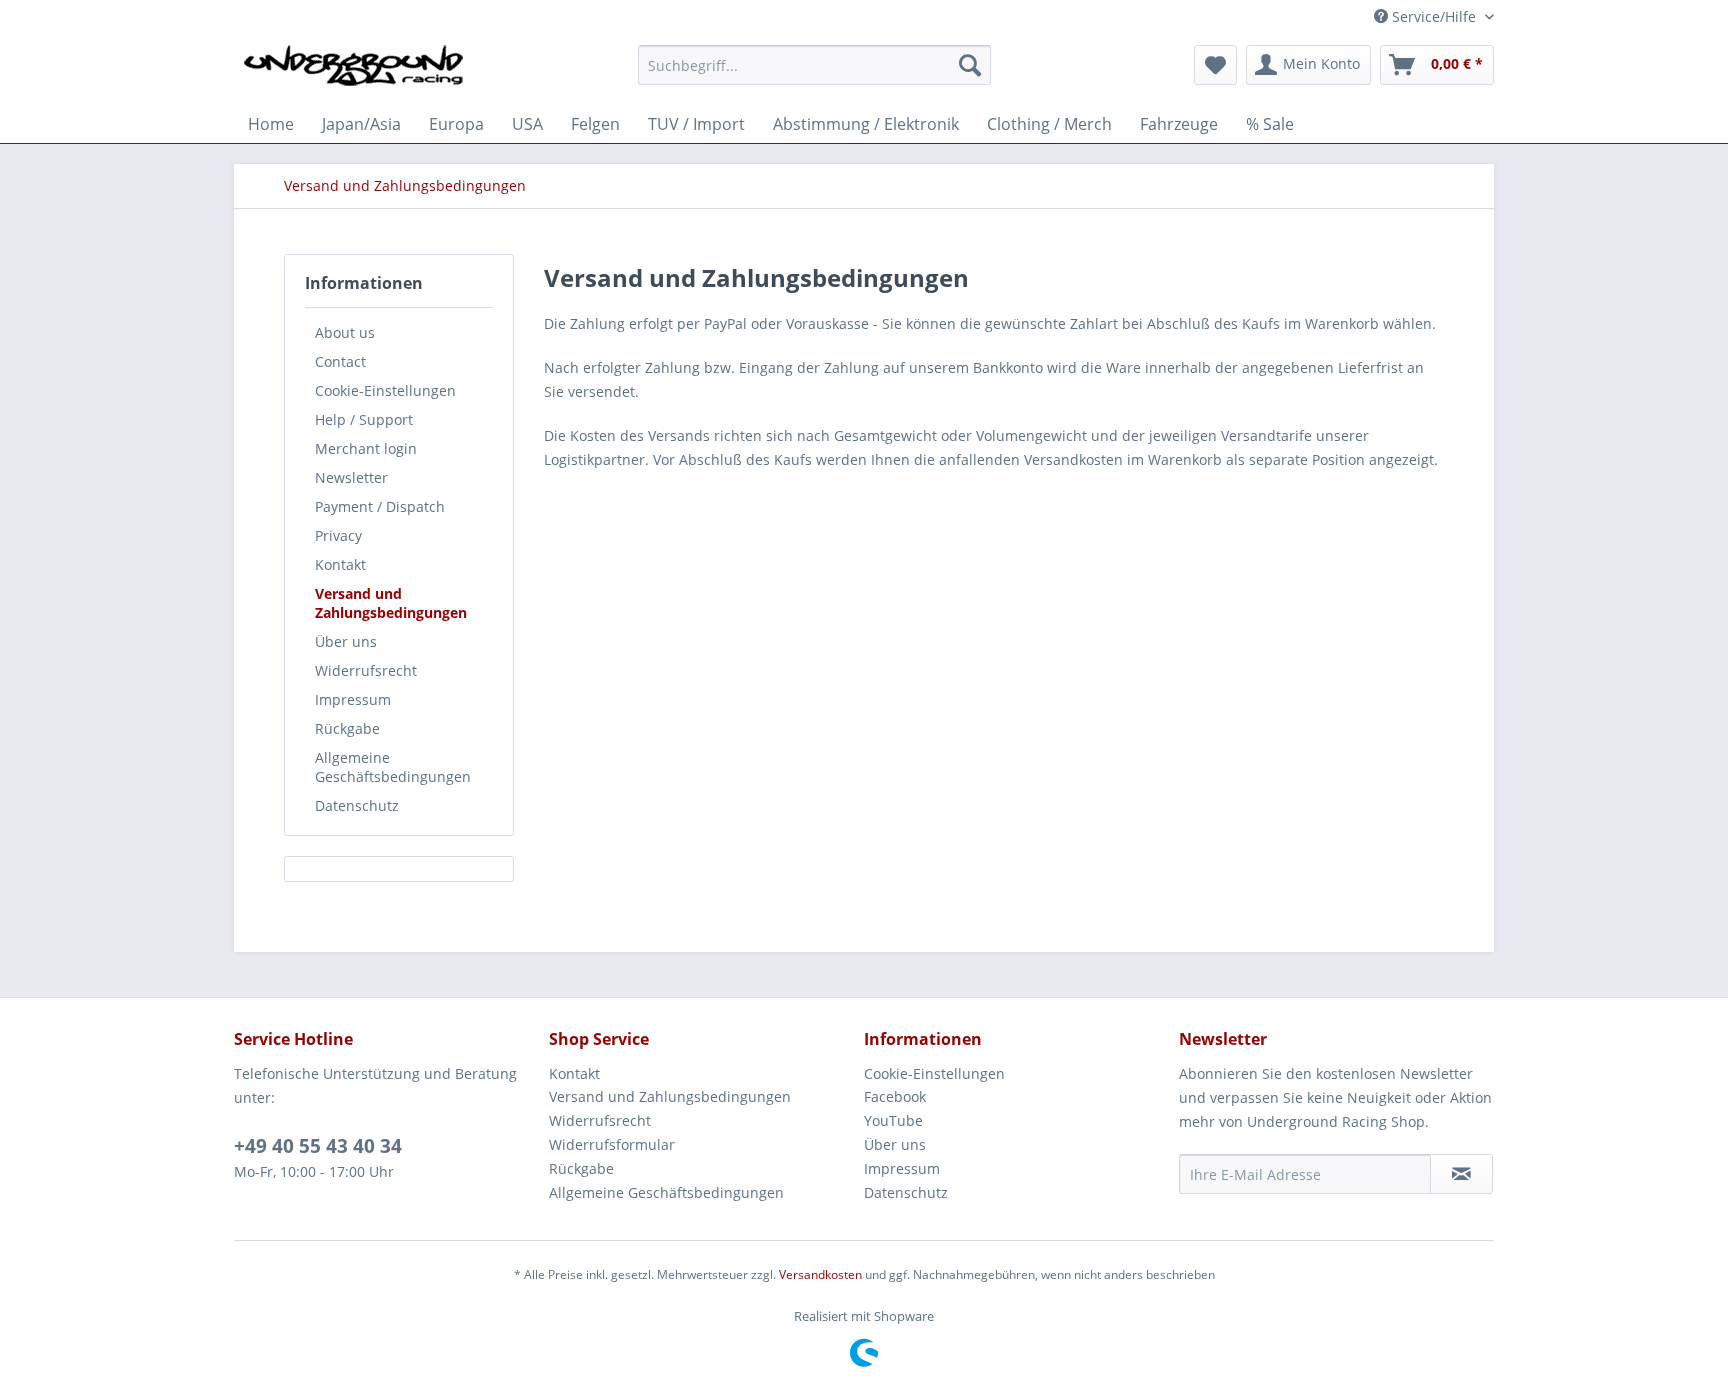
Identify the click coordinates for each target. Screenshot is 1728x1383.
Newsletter (351, 477)
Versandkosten (820, 1274)
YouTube (893, 1120)
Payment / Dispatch (380, 506)
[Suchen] (970, 65)
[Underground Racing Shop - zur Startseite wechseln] (353, 70)
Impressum (353, 699)
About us (345, 332)
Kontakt (340, 564)
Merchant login (366, 448)
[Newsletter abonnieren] (1461, 1174)
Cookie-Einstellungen (385, 390)
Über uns (346, 641)
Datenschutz (357, 805)
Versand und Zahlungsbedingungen (391, 603)
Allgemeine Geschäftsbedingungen (393, 767)
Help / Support (364, 419)
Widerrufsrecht (366, 670)
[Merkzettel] (1215, 65)
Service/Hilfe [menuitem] (1434, 16)
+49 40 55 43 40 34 (318, 1146)
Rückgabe (347, 728)
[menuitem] (814, 65)
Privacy (338, 535)
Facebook (895, 1096)
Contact (340, 361)
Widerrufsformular (612, 1144)
